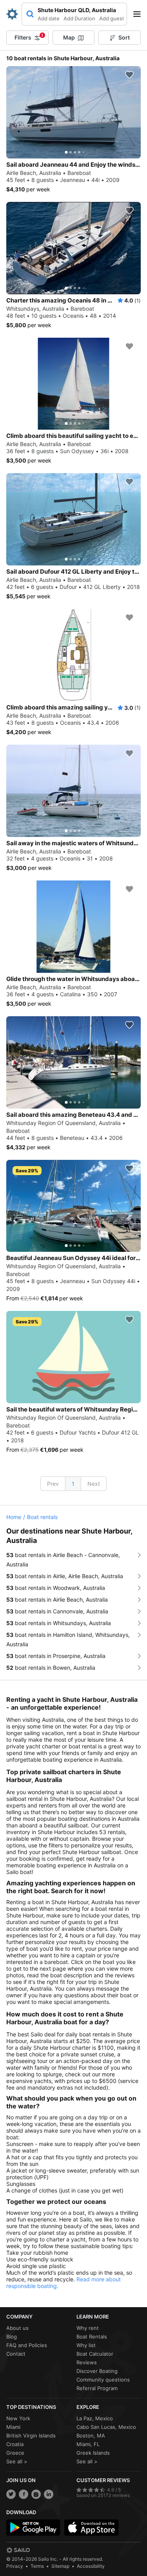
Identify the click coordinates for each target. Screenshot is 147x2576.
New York (18, 2418)
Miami (13, 2427)
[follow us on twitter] (11, 2494)
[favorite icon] (129, 75)
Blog (12, 2337)
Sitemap (60, 2566)
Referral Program (97, 2388)
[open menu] (140, 14)
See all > (17, 2461)
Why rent (88, 2328)
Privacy (15, 2566)
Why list (86, 2345)
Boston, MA (91, 2436)
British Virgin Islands (31, 2436)
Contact (16, 2354)
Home (14, 1517)
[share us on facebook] (24, 2494)
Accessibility (91, 2566)
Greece (15, 2453)
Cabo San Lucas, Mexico (106, 2427)
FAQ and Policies (27, 2345)
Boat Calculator (95, 2354)
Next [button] (94, 1484)
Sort (124, 37)
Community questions (103, 2380)
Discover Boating (97, 2371)
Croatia (15, 2444)
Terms (37, 2566)
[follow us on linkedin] (49, 2494)
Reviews (87, 2362)
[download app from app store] (91, 2527)
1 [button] (73, 1484)
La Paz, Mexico (95, 2418)
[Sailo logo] (18, 2550)
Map (69, 37)
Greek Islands (93, 2453)
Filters (29, 37)
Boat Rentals (92, 2337)
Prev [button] (53, 1484)
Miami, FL (88, 2444)
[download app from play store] (33, 2527)
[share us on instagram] (36, 2494)
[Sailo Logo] (12, 14)
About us (17, 2328)
